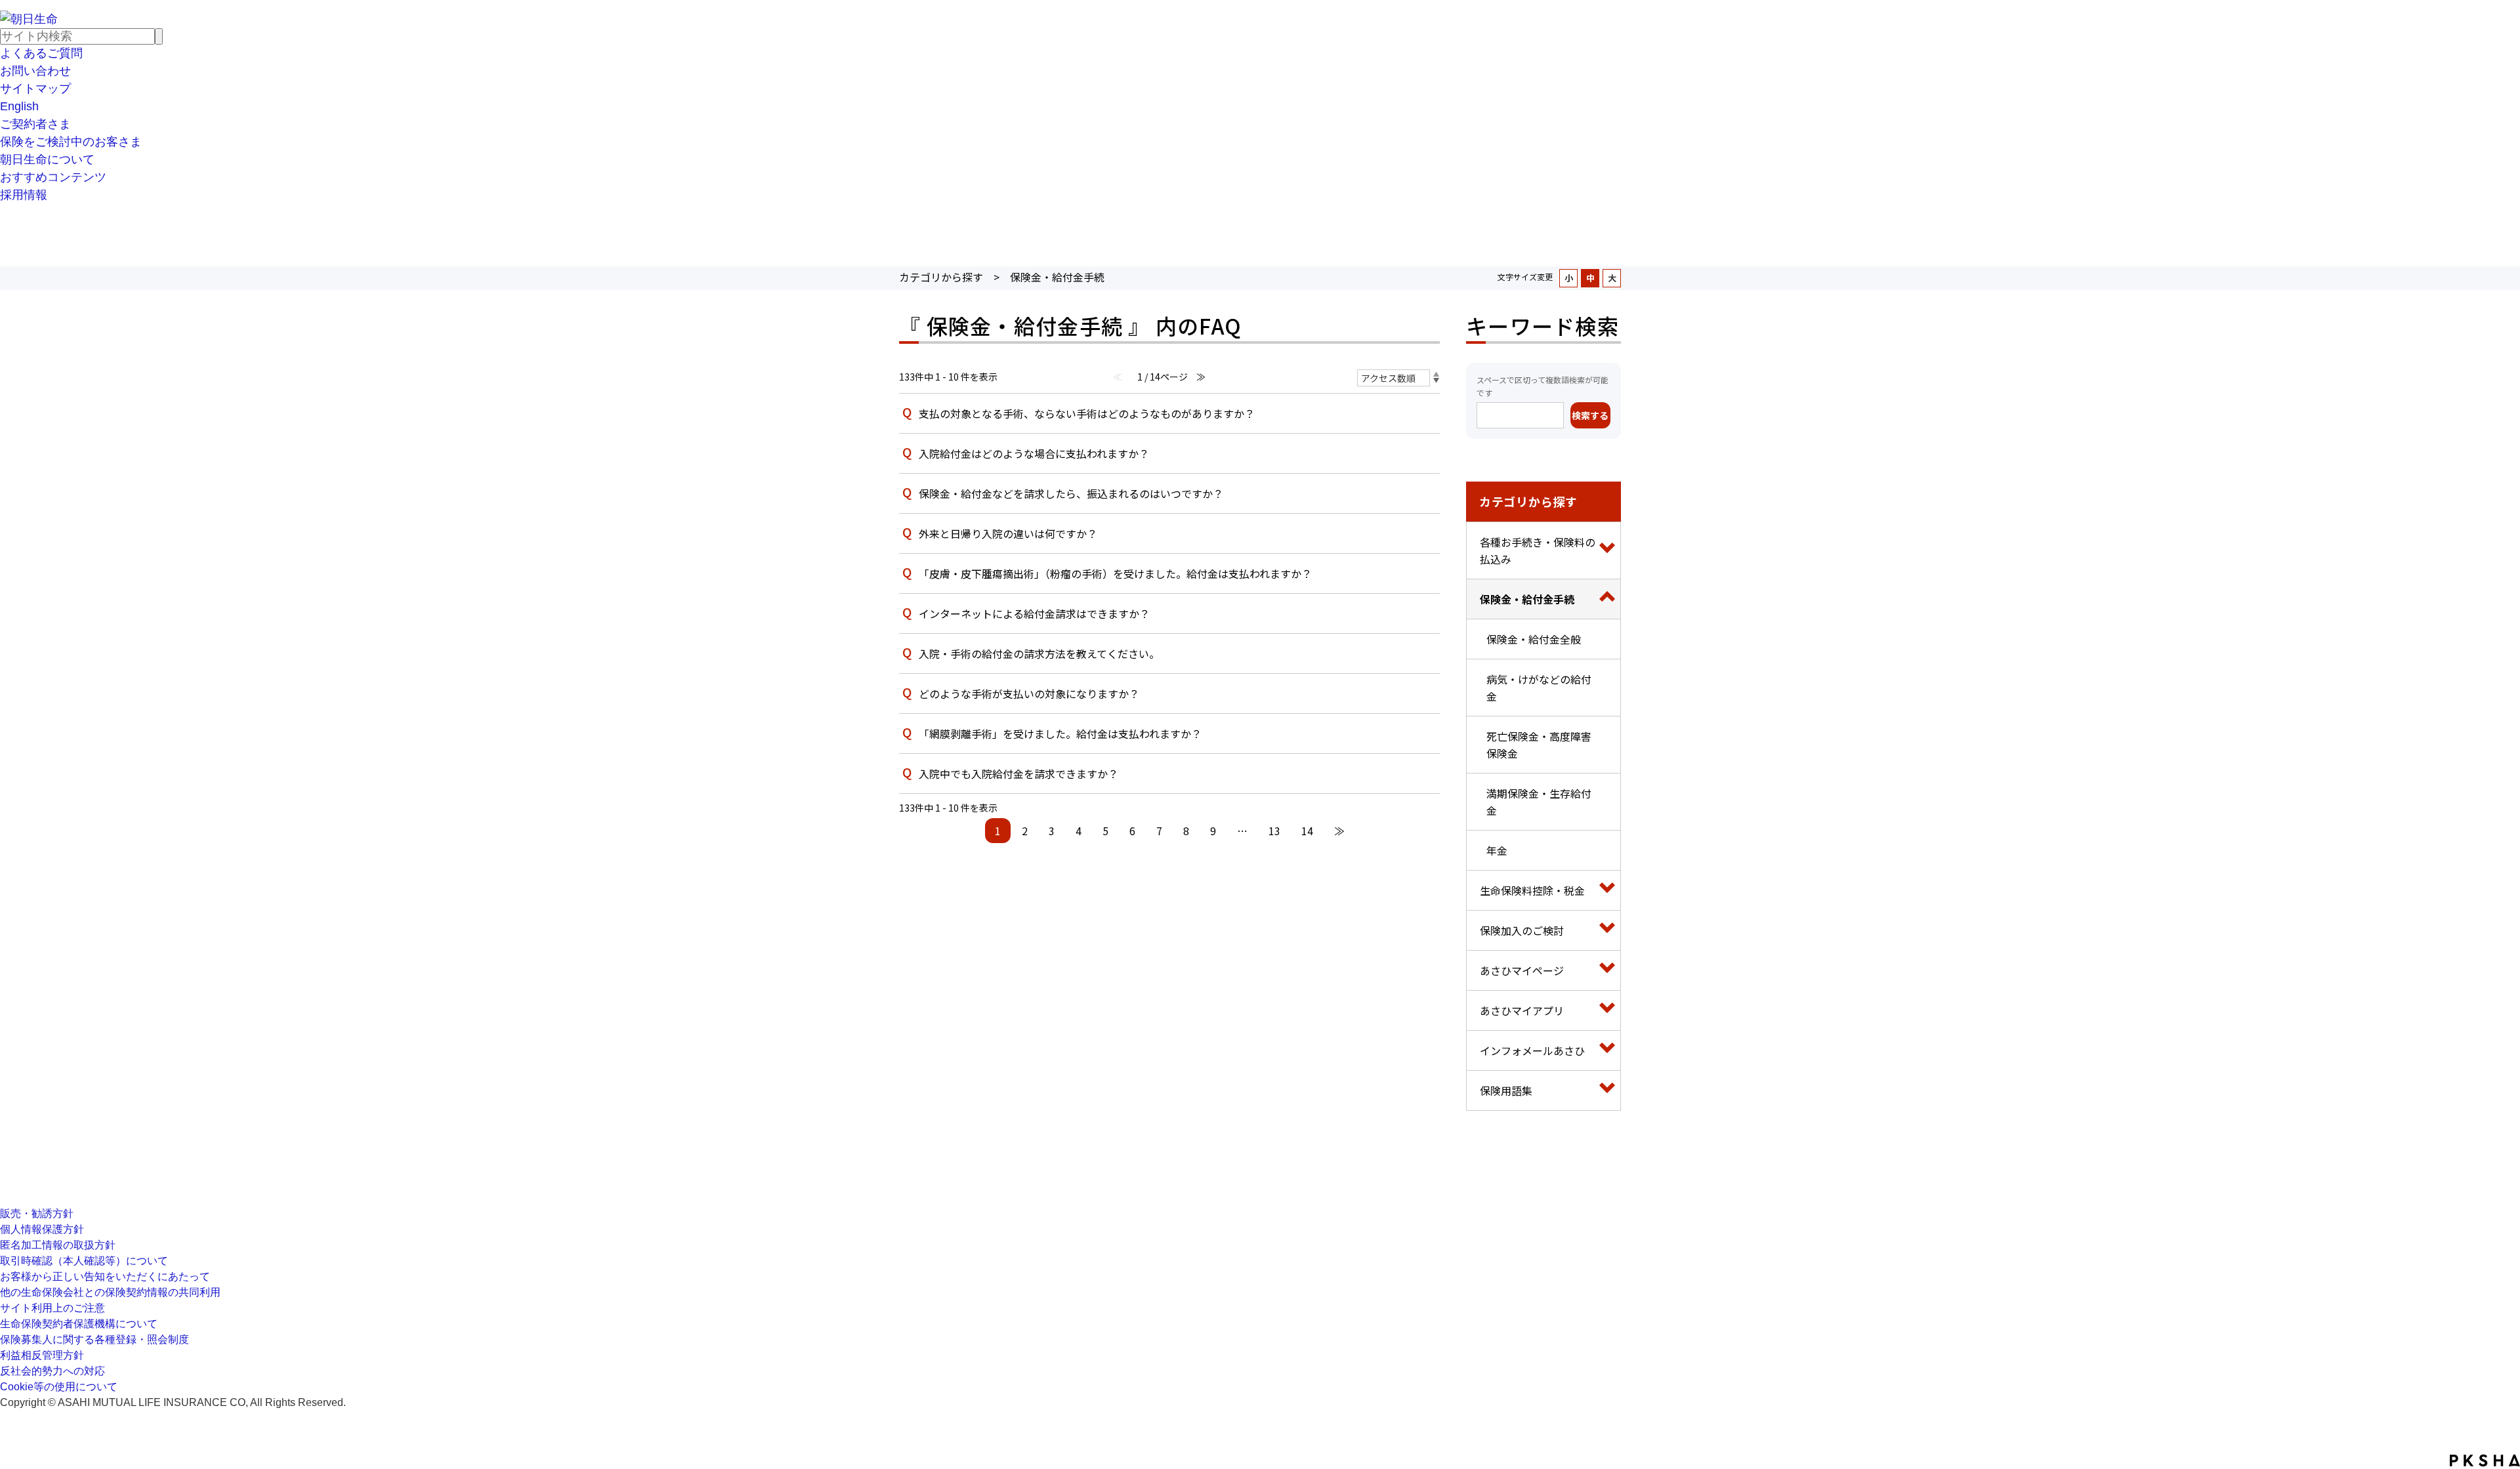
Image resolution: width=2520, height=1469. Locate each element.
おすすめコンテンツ (53, 177)
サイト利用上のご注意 (52, 1308)
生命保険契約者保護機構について (79, 1324)
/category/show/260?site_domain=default (1607, 890)
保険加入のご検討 (1522, 930)
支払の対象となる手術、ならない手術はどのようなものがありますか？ (1087, 413)
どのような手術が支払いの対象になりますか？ (1029, 693)
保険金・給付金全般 (1534, 639)
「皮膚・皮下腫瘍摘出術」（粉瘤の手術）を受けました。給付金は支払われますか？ (1115, 573)
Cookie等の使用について (59, 1387)
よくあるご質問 (41, 53)
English (19, 106)
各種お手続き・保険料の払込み (1538, 550)
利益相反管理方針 (42, 1355)
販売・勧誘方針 (37, 1213)
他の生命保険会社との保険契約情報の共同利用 (110, 1292)
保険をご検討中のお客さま (71, 142)
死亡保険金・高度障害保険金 (1539, 745)
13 (1274, 831)
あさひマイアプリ (1522, 1010)
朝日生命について (47, 159)
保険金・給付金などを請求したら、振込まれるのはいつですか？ (1071, 493)
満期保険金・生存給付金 (1539, 802)
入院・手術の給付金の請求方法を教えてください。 (1039, 653)
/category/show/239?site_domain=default (1607, 970)
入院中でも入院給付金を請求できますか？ (1018, 774)
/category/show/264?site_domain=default (1607, 930)
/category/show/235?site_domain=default (1607, 1010)
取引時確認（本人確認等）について (84, 1261)
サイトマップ (35, 89)
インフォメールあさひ (1532, 1050)
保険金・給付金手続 (1527, 599)
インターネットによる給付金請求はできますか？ (1034, 613)
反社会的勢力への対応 (52, 1371)
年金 (1497, 850)
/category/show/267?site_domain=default (1607, 1090)
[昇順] (1436, 374)
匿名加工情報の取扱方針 (58, 1245)
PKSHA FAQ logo (2485, 1460)
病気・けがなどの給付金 (1539, 688)
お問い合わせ (35, 71)
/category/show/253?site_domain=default (1607, 599)
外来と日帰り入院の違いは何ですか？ (1008, 533)
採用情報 (24, 195)
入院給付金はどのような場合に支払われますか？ (1034, 453)
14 (1307, 831)
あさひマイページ (1522, 970)
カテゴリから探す (941, 277)
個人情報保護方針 (42, 1229)
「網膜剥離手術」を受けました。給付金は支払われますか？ (1060, 734)
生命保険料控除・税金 (1532, 890)
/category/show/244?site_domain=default (1607, 550)
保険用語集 (1506, 1090)
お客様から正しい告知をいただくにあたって (105, 1276)
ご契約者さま (35, 124)
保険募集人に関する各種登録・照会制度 (94, 1339)
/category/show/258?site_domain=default (1607, 1050)
